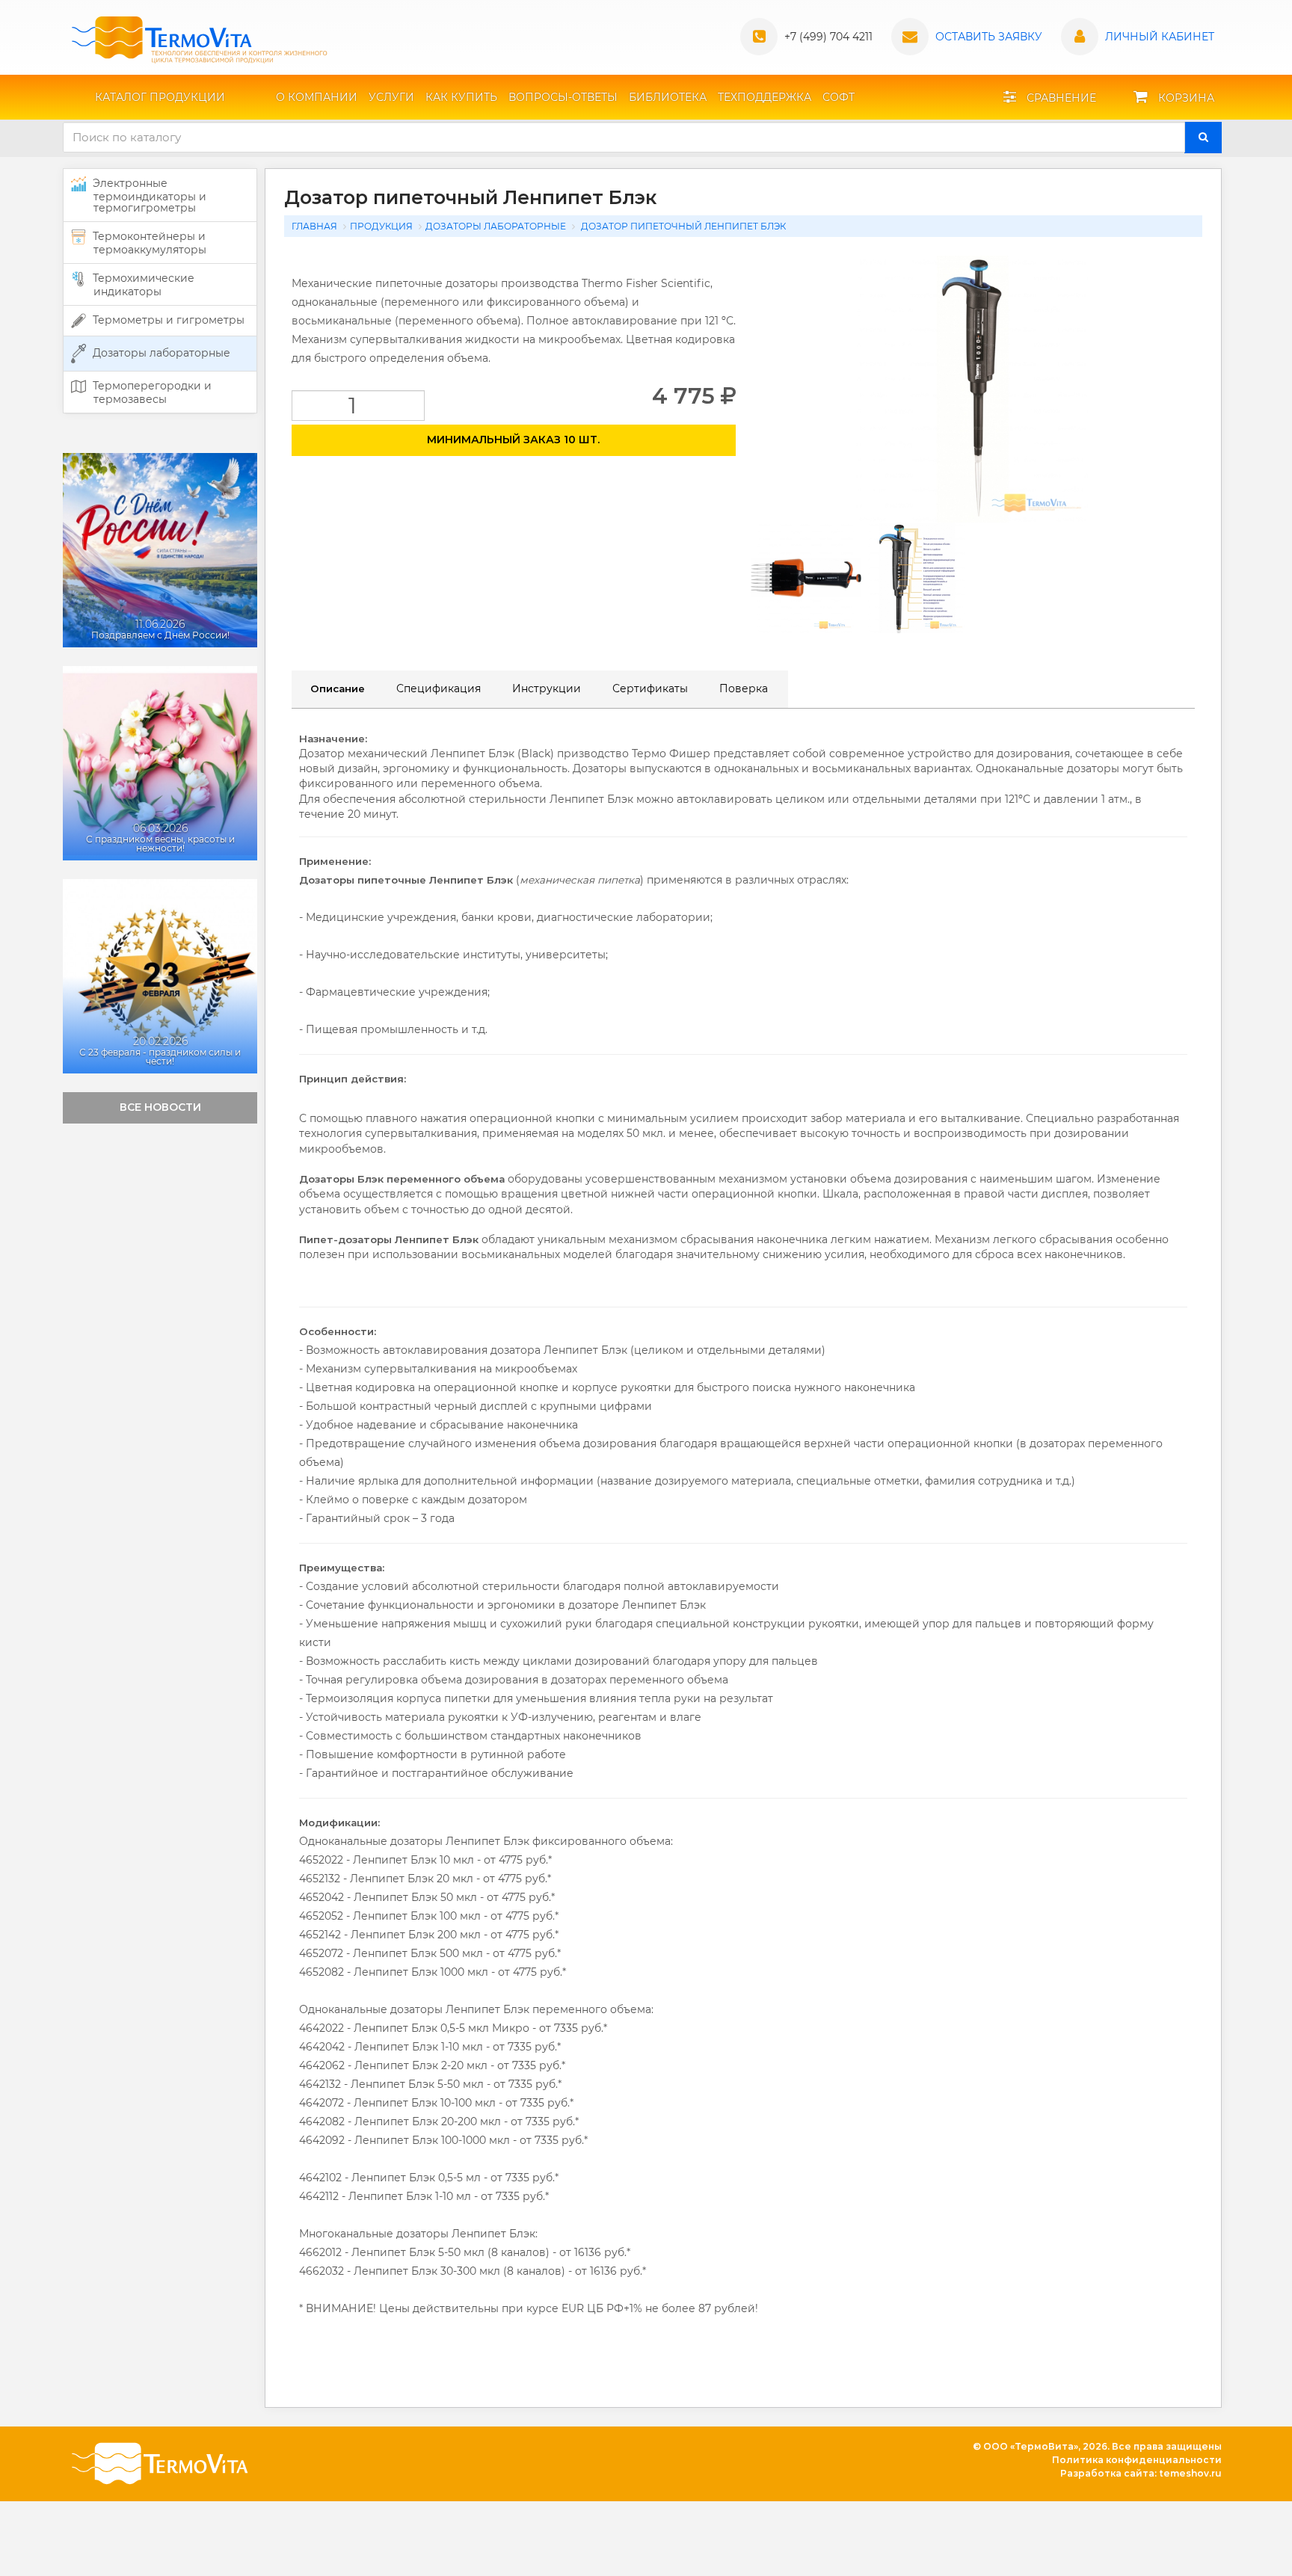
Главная (314, 226)
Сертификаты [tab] (650, 688)
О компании (317, 97)
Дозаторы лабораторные (496, 226)
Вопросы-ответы (563, 97)
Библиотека (668, 97)
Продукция (381, 226)
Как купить (461, 97)
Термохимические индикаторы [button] (142, 285)
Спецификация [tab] (439, 688)
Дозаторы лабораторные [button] (160, 353)
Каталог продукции (160, 97)
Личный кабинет (1160, 37)
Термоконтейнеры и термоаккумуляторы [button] (148, 243)
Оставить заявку (989, 37)
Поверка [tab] (744, 688)
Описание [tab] (338, 688)
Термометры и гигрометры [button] (167, 320)
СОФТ (839, 97)
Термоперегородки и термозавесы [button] (151, 392)
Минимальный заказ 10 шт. (513, 440)
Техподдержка (765, 97)
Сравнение (1060, 98)
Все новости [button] (160, 1107)
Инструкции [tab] (547, 688)
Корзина (1185, 98)
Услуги (391, 97)
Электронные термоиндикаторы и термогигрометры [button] (148, 195)
